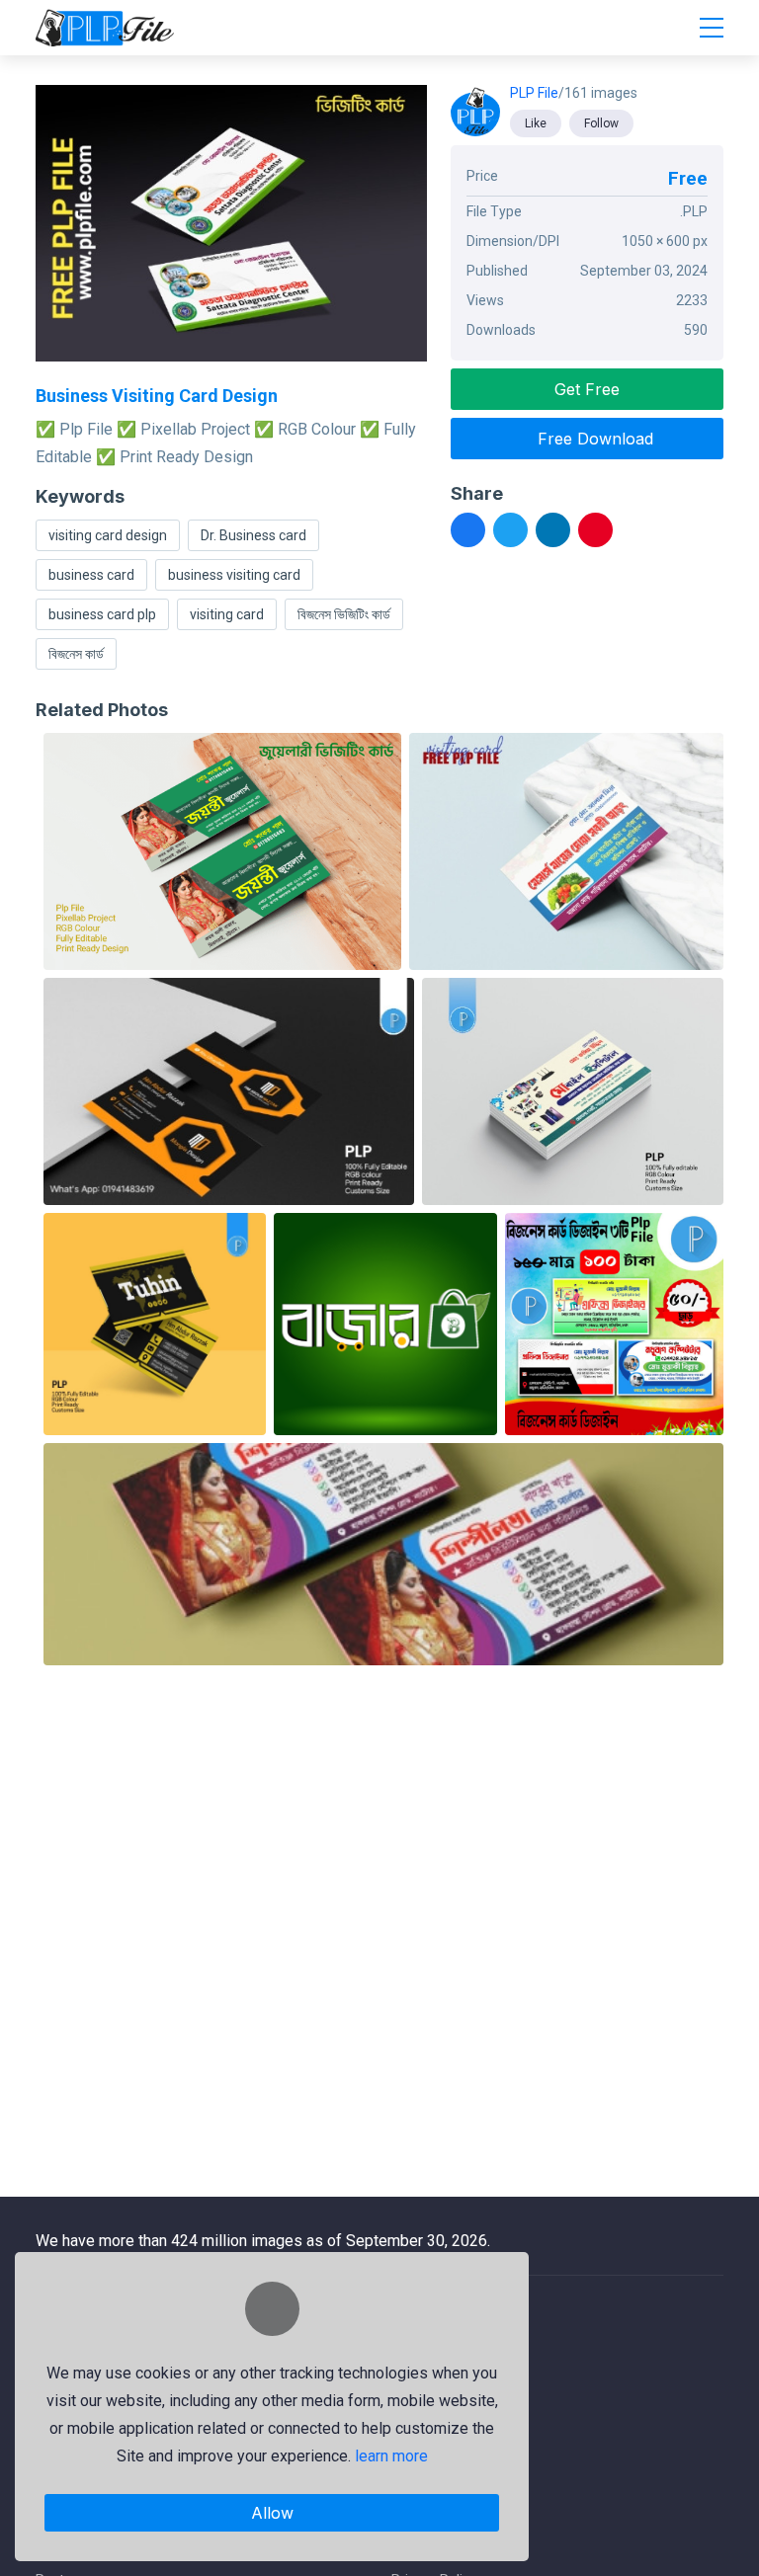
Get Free (587, 389)
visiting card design (108, 535)
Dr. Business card (253, 535)
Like (536, 123)
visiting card (227, 614)
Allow (272, 2513)
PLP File (534, 93)
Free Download (593, 439)
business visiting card (234, 575)
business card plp (102, 614)
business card (91, 575)
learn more (391, 2456)
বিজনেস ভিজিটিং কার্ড (344, 614)
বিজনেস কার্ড (76, 654)
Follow (601, 123)
